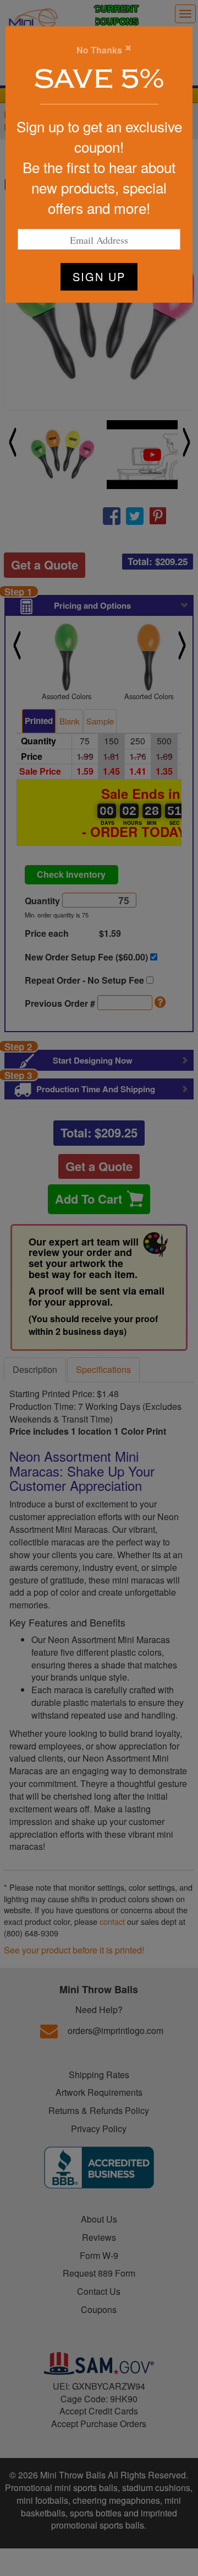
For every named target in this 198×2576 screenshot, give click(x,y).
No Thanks (99, 50)
